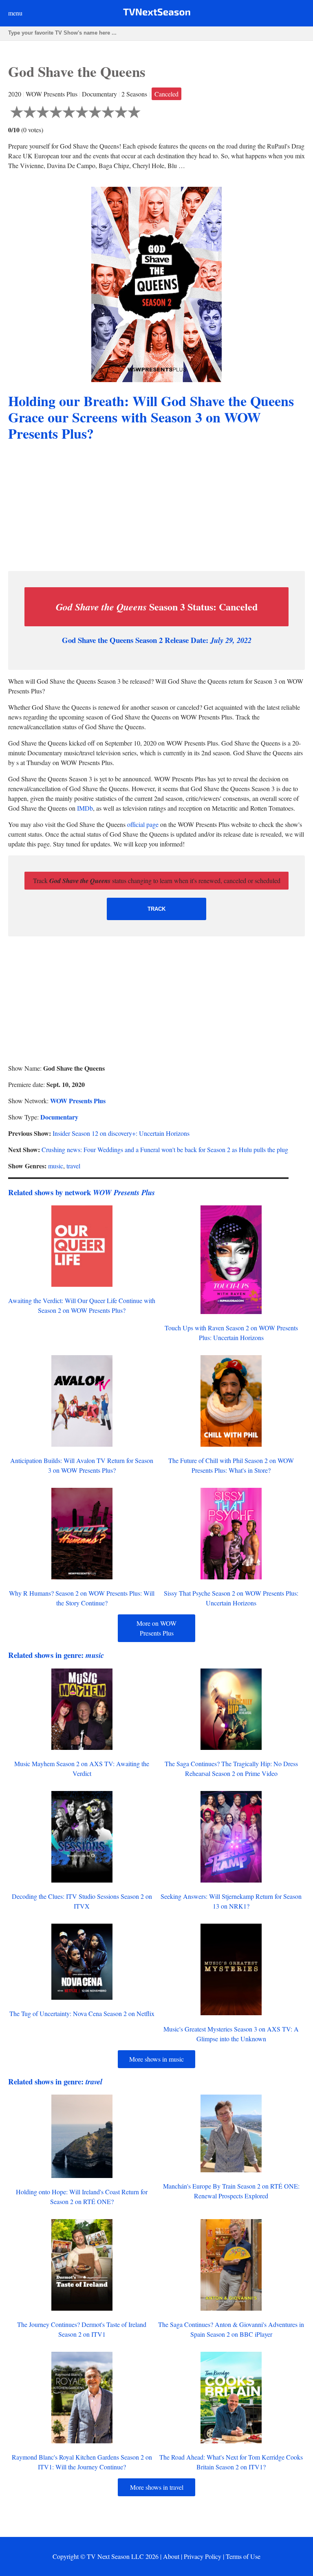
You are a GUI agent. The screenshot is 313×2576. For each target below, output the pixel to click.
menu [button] (15, 13)
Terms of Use (243, 2556)
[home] (157, 14)
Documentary (59, 1117)
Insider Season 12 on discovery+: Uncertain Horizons (121, 1133)
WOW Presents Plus (78, 1101)
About (171, 2556)
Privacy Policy (203, 2556)
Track (156, 909)
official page (143, 824)
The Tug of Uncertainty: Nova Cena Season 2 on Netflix (82, 2013)
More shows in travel (157, 2487)
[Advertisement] (156, 507)
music (56, 1166)
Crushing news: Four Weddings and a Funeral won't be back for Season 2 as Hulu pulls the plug (165, 1149)
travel (73, 1166)
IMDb (85, 808)
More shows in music (156, 2059)
